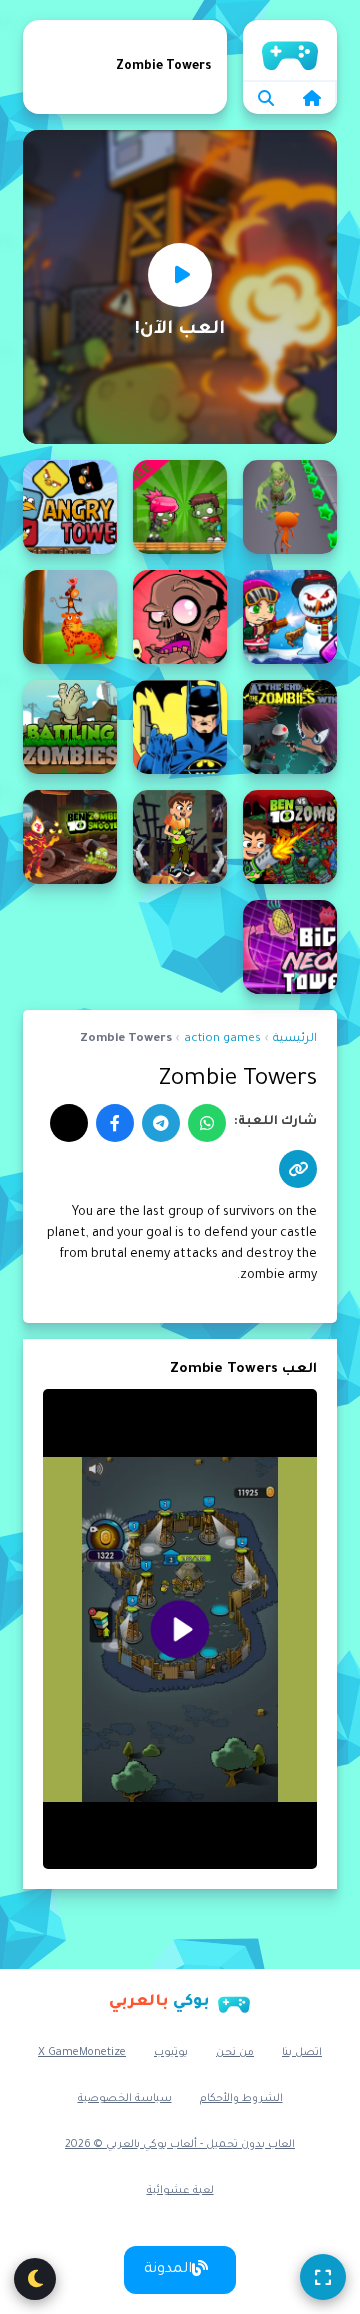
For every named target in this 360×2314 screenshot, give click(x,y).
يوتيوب (171, 2053)
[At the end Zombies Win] (290, 727)
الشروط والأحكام (241, 2099)
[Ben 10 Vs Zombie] (290, 837)
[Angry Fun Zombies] (180, 507)
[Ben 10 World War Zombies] (180, 837)
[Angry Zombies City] (290, 617)
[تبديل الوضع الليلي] (35, 2279)
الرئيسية (290, 50)
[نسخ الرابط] (298, 1169)
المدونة (168, 2270)
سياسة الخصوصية (125, 2099)
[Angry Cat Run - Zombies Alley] (290, 507)
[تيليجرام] (161, 1123)
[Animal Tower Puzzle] (70, 617)
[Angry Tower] (70, 507)
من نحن (235, 2053)
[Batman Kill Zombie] (180, 727)
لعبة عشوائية (180, 2191)
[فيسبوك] (115, 1123)
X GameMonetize (82, 2053)
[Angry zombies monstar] (180, 617)
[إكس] (69, 1123)
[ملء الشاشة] (323, 2277)
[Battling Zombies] (70, 727)
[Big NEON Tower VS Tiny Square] (290, 947)
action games (222, 1039)
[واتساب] (207, 1123)
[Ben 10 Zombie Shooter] (70, 837)
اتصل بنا (302, 2053)
